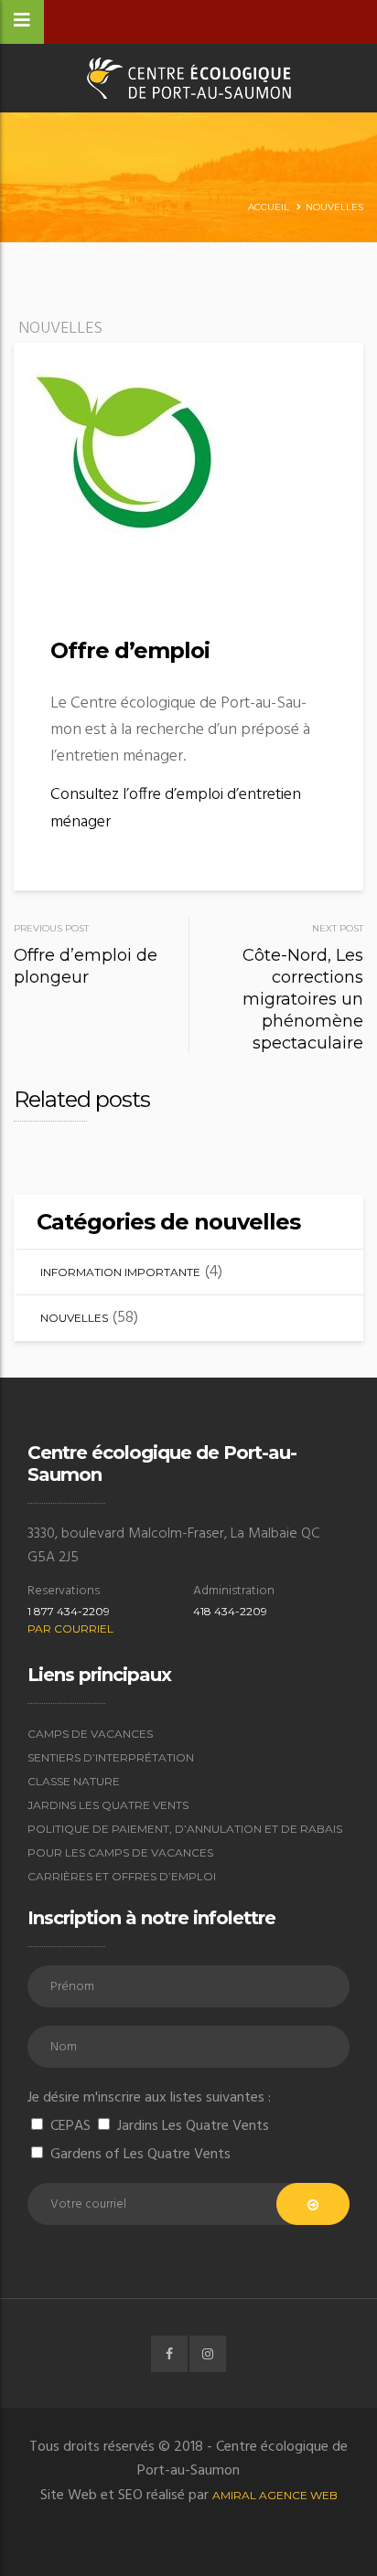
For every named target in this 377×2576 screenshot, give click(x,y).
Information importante (120, 1272)
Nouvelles (334, 207)
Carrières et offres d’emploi (122, 1876)
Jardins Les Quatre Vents (108, 1805)
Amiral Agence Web (275, 2495)
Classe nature (74, 1781)
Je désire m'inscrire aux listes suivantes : (149, 2098)
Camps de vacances (90, 1734)
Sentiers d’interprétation (111, 1757)
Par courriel (70, 1629)
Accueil (269, 207)
